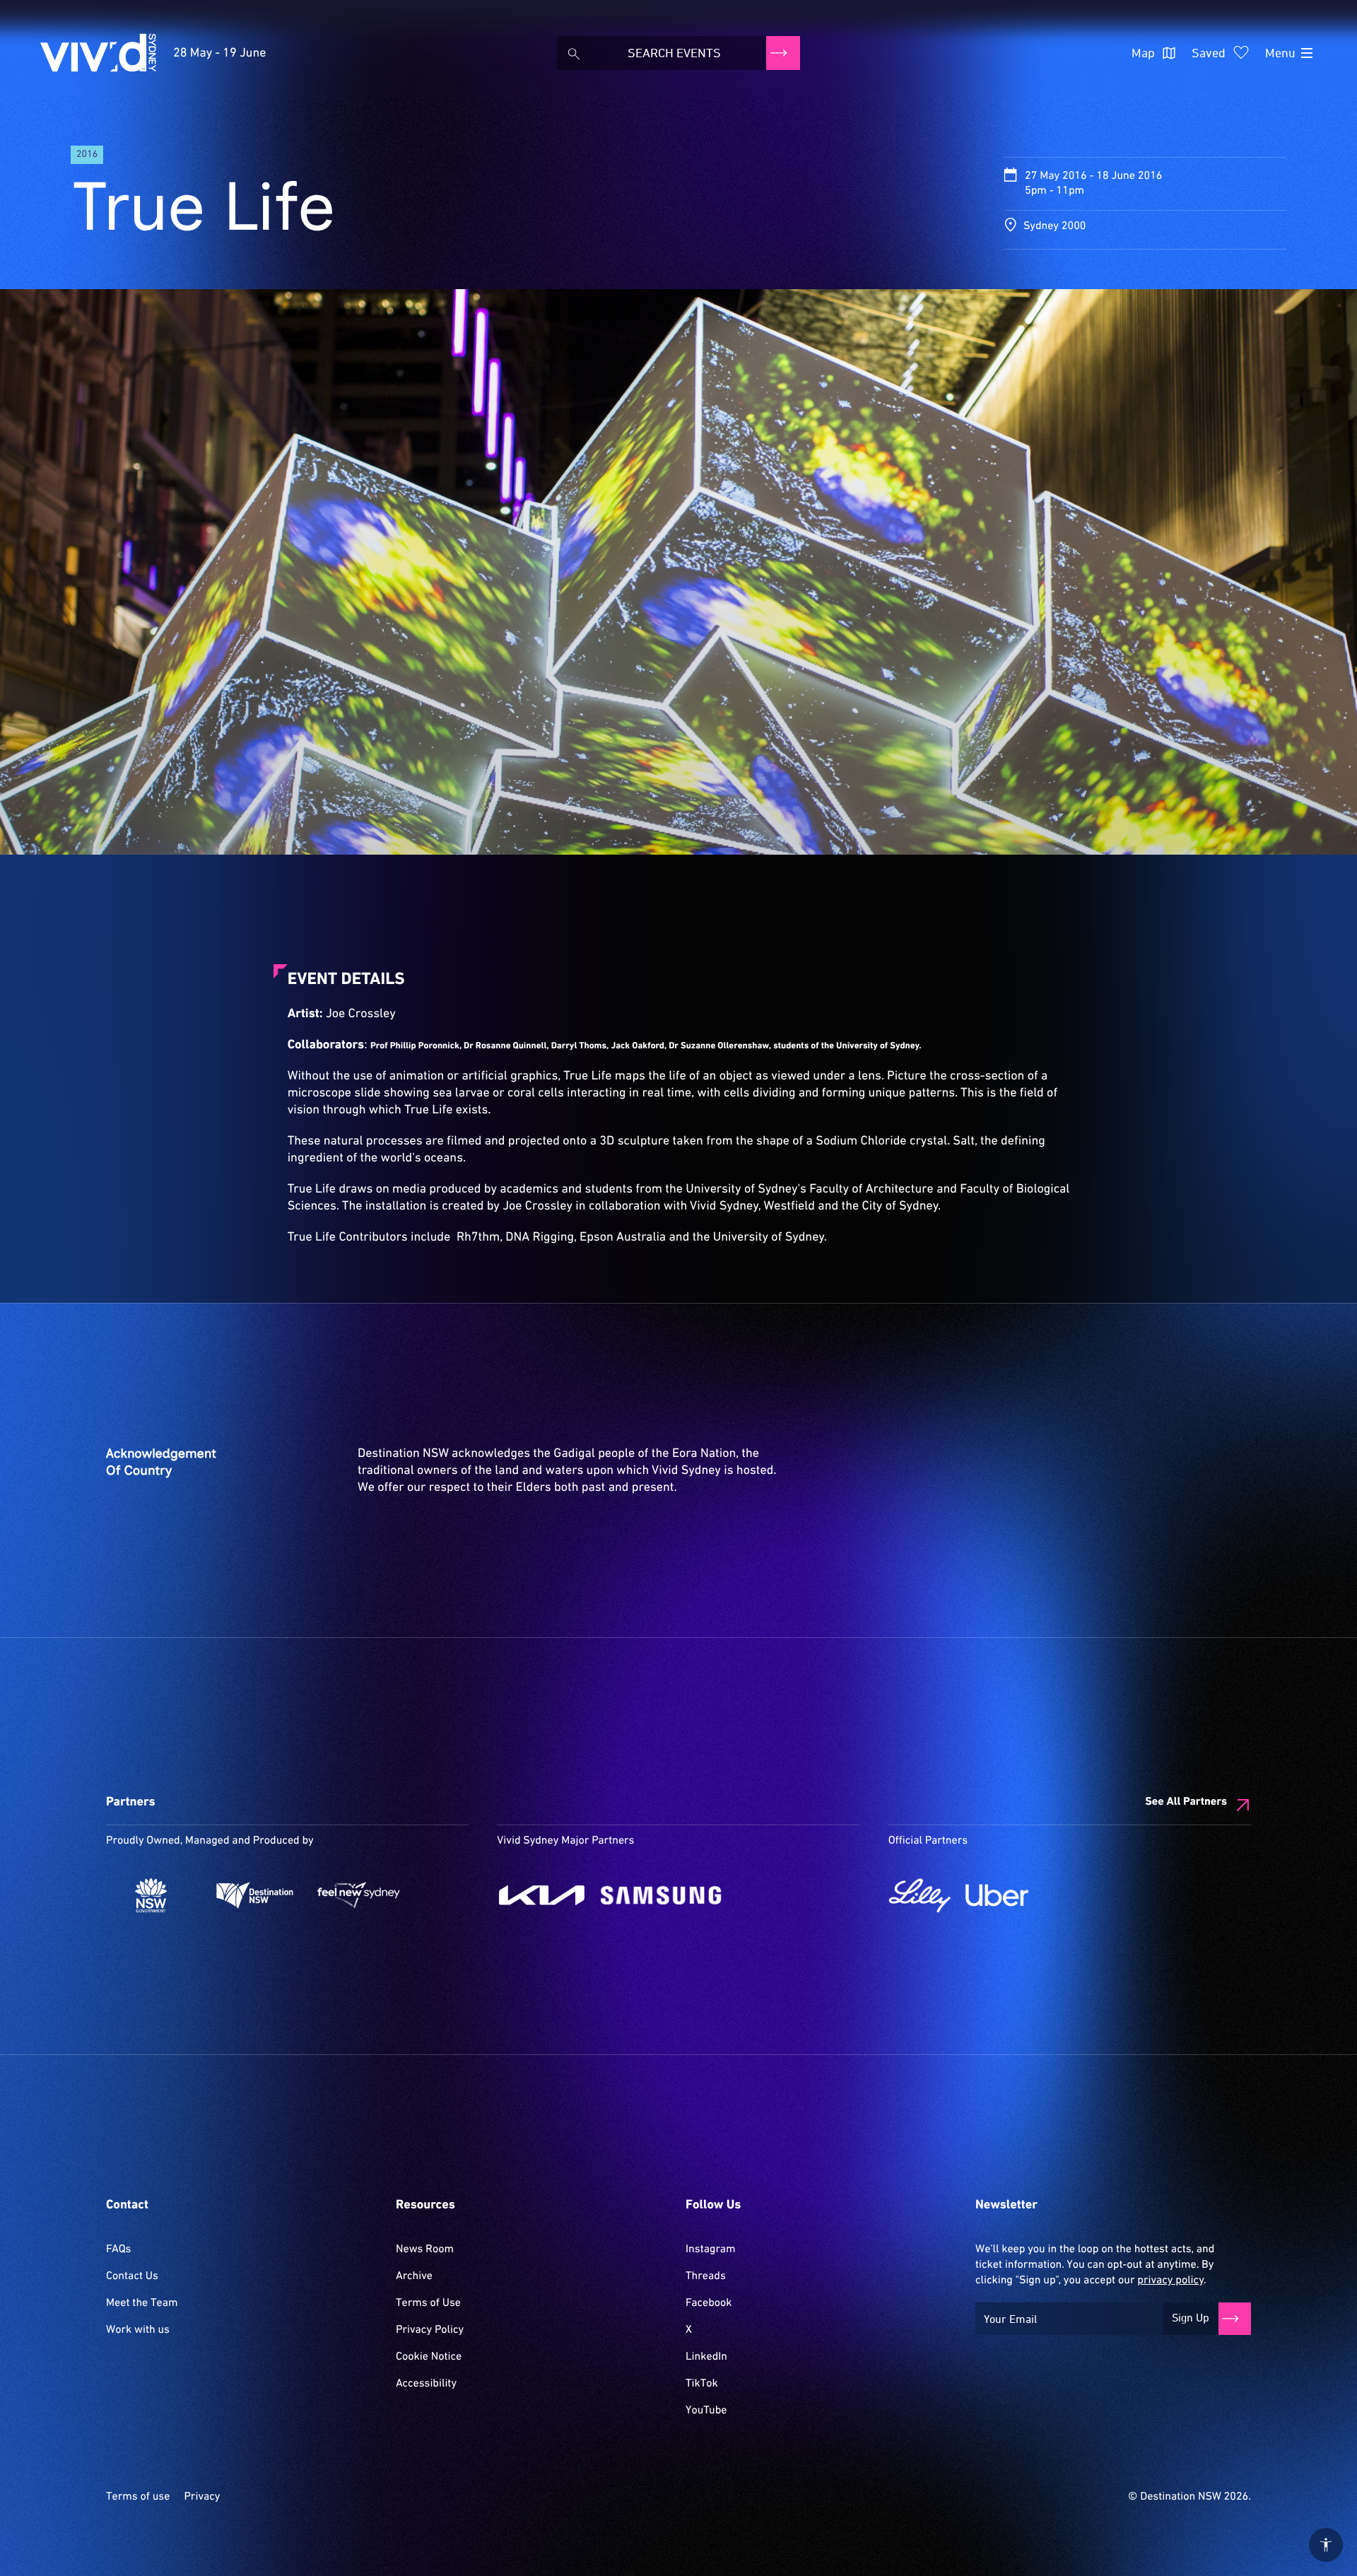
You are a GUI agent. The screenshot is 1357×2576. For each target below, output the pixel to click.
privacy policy (1170, 2281)
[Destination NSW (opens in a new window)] (255, 1895)
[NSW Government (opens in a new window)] (151, 1895)
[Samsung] (661, 1895)
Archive (414, 2276)
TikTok (702, 2384)
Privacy (202, 2497)
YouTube (706, 2411)
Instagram (710, 2249)
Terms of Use (428, 2303)
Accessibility (426, 2384)
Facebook (709, 2303)
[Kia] (542, 1895)
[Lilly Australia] (920, 1895)
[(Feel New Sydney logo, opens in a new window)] (359, 1895)
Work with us (138, 2330)
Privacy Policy (430, 2330)
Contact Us (132, 2276)
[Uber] (997, 1895)
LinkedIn (706, 2357)
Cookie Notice (429, 2357)
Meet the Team (142, 2303)
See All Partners (1186, 1802)
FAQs (118, 2249)
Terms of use (138, 2497)
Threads (706, 2276)
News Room (425, 2249)
